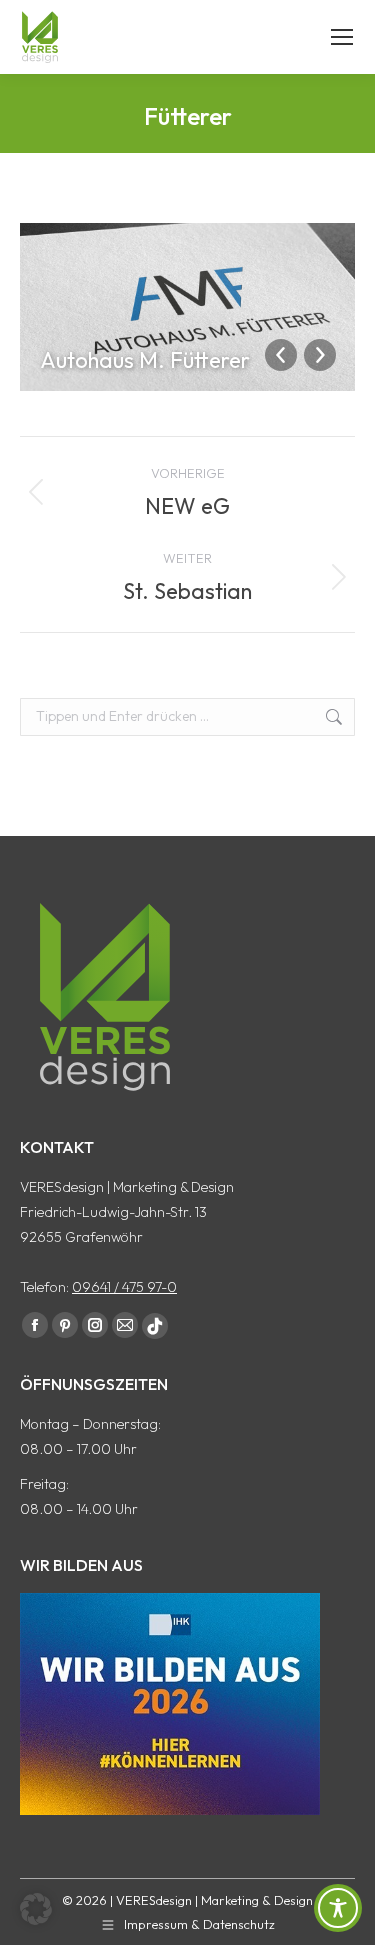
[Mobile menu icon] (342, 37)
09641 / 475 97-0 (124, 1287)
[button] (36, 1909)
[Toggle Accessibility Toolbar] (338, 1908)
